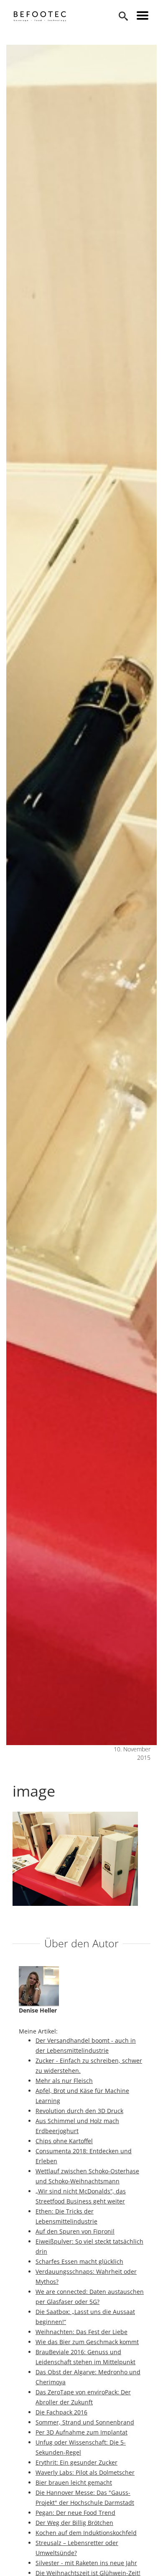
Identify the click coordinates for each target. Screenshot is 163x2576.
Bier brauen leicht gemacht (74, 2482)
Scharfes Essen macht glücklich (79, 2261)
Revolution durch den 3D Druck (79, 2111)
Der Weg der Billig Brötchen (74, 2523)
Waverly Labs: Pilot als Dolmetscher (85, 2472)
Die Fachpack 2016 (61, 2412)
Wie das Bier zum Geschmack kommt (87, 2342)
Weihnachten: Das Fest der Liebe (81, 2332)
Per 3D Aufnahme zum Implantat (81, 2432)
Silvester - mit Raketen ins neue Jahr (86, 2563)
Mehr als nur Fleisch (64, 2081)
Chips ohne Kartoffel (64, 2141)
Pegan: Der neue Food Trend (75, 2513)
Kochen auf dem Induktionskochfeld (86, 2533)
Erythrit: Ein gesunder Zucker (76, 2462)
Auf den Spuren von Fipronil (75, 2231)
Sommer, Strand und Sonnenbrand (85, 2422)
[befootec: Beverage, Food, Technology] (40, 16)
